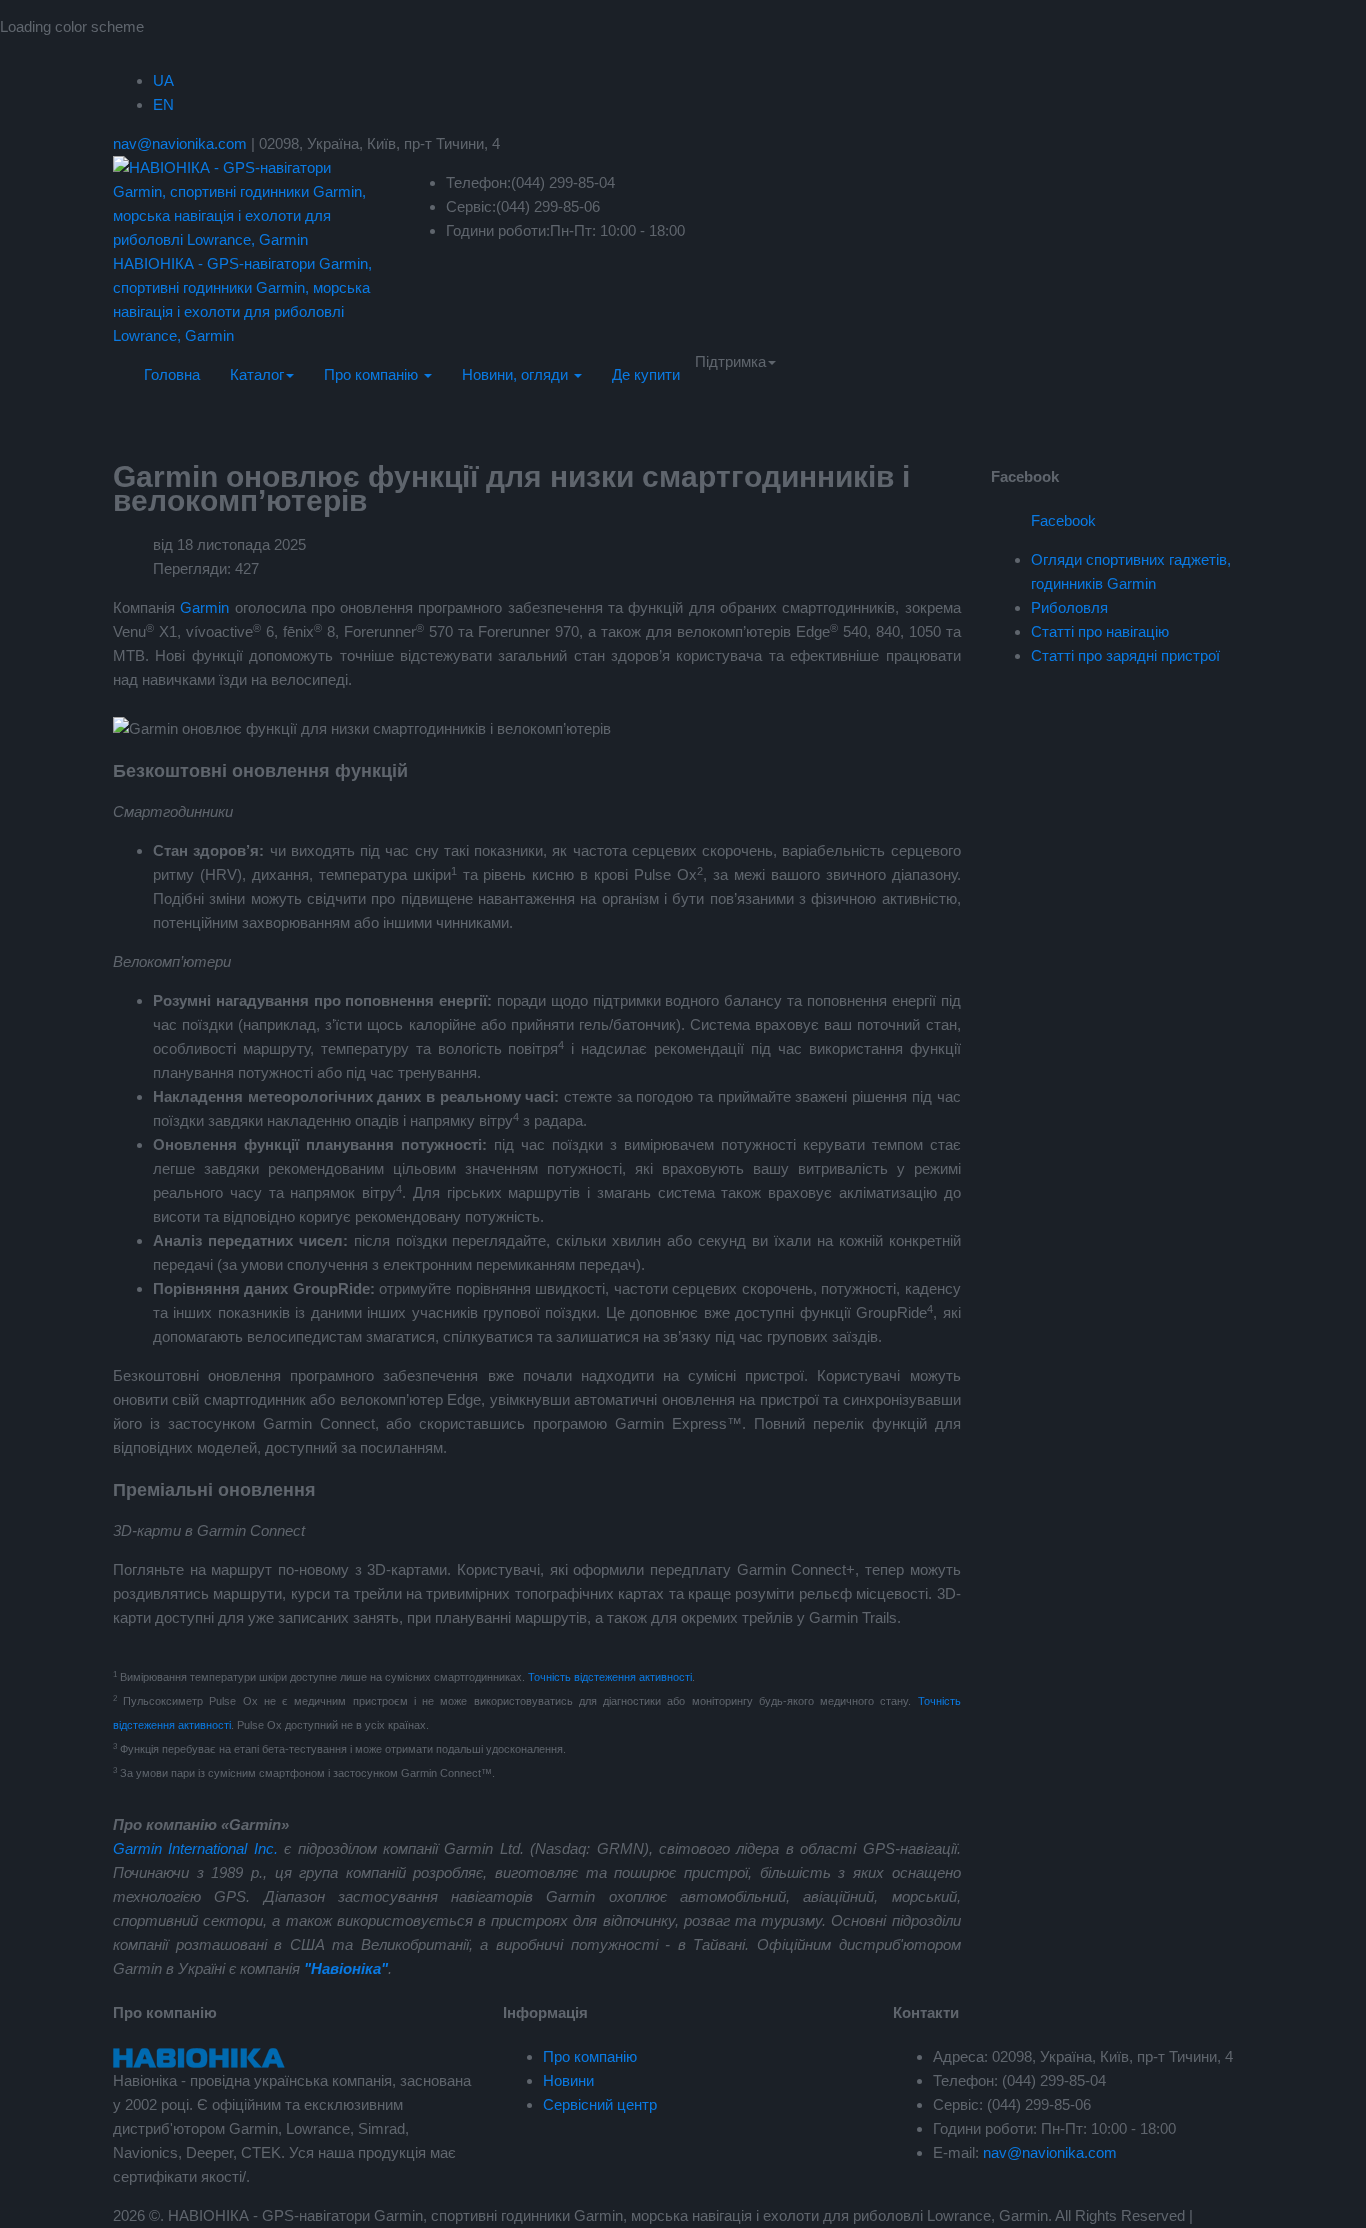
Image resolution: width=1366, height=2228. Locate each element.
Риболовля (1069, 607)
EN (163, 104)
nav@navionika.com (180, 143)
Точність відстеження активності (610, 1677)
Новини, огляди (517, 374)
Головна (172, 374)
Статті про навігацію (1100, 631)
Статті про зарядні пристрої (1125, 655)
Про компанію (373, 374)
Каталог (257, 374)
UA (163, 80)
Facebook (1063, 520)
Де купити (646, 374)
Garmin (204, 607)
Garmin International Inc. (195, 1848)
